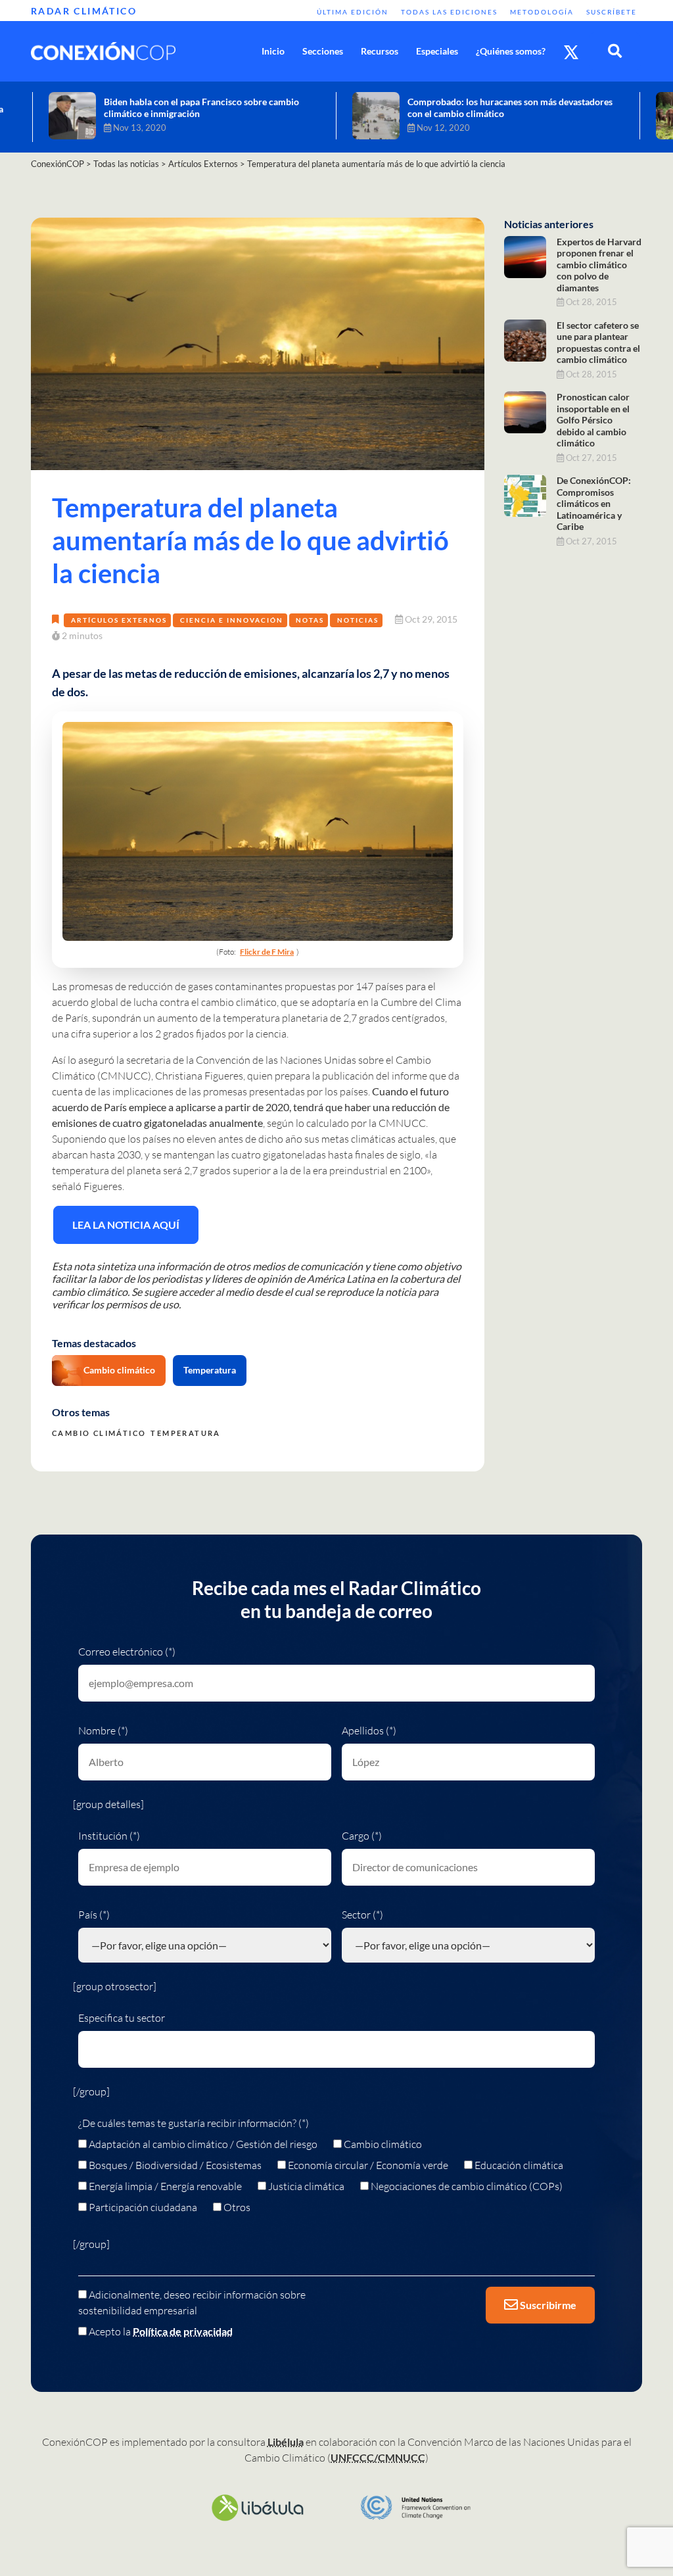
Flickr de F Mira (267, 952)
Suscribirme (547, 2305)
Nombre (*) (103, 1730)
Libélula (286, 2442)
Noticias (358, 620)
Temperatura (210, 1370)
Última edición (353, 12)
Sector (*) (362, 1915)
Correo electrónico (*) (127, 1652)
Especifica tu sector (122, 2018)
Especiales (437, 51)
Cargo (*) (362, 1836)
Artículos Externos (119, 620)
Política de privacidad (183, 2331)
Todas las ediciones (449, 12)
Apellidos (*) (369, 1730)
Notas (310, 620)
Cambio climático (119, 1370)
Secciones (323, 51)
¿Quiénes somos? (511, 51)
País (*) (94, 1915)
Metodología (542, 12)
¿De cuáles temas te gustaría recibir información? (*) (194, 2123)
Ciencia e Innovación (232, 620)
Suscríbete (612, 12)
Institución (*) (109, 1836)
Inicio (273, 51)
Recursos (380, 51)
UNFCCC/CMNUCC (378, 2457)
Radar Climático (84, 11)
